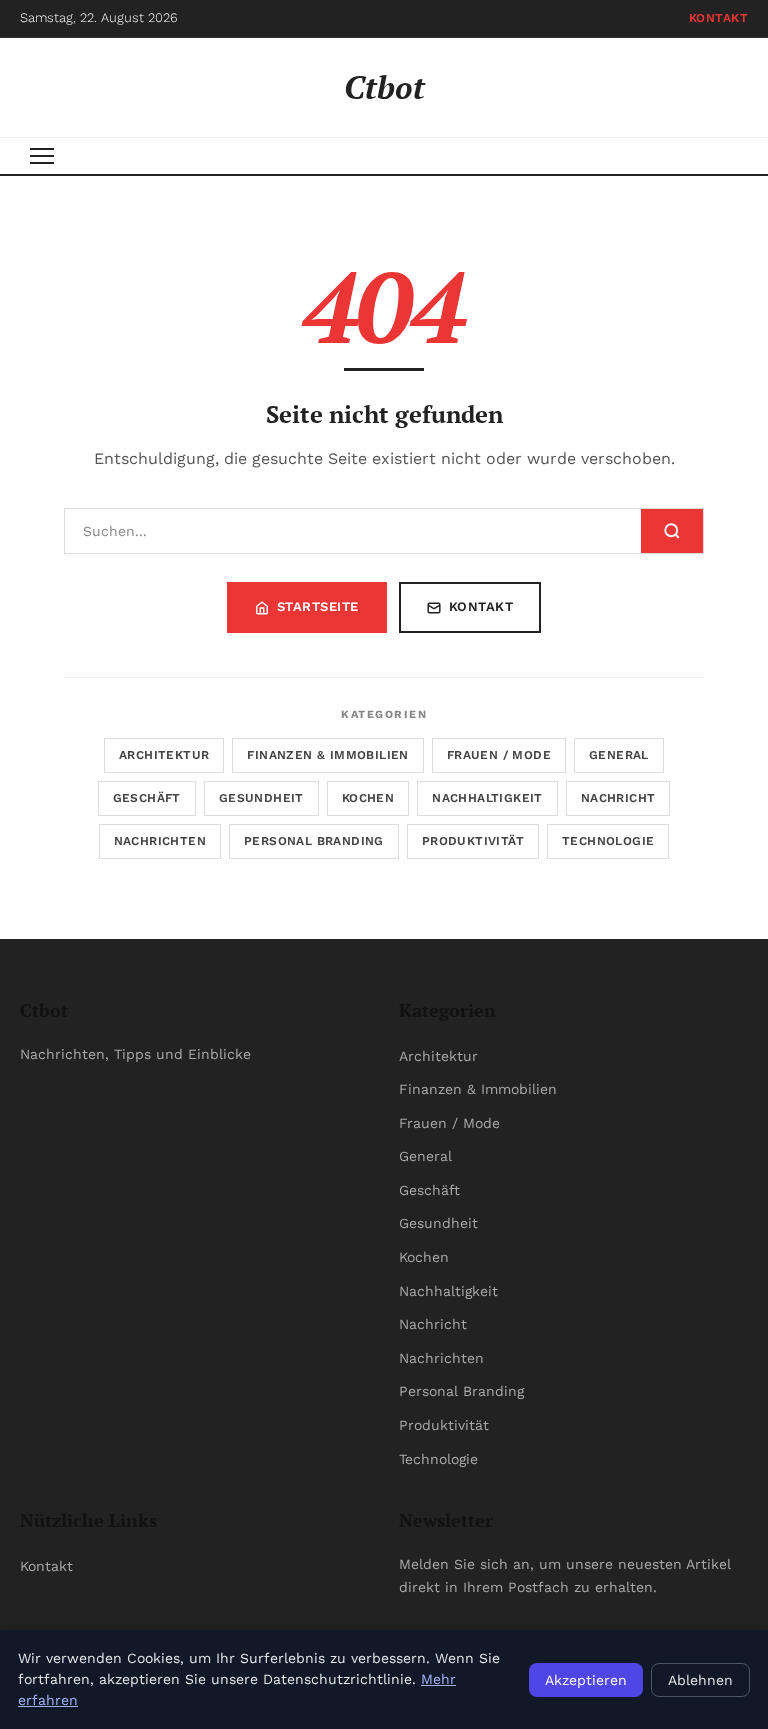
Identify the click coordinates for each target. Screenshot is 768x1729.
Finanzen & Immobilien (327, 755)
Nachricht (618, 798)
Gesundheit (261, 798)
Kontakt (719, 18)
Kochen (368, 798)
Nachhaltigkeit (487, 798)
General (619, 755)
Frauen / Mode (499, 755)
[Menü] (42, 156)
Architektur (164, 755)
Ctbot (384, 87)
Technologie (608, 841)
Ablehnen (700, 1680)
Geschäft (147, 798)
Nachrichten (160, 841)
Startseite (318, 606)
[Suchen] (672, 531)
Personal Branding (314, 841)
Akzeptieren (586, 1680)
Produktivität (473, 841)
